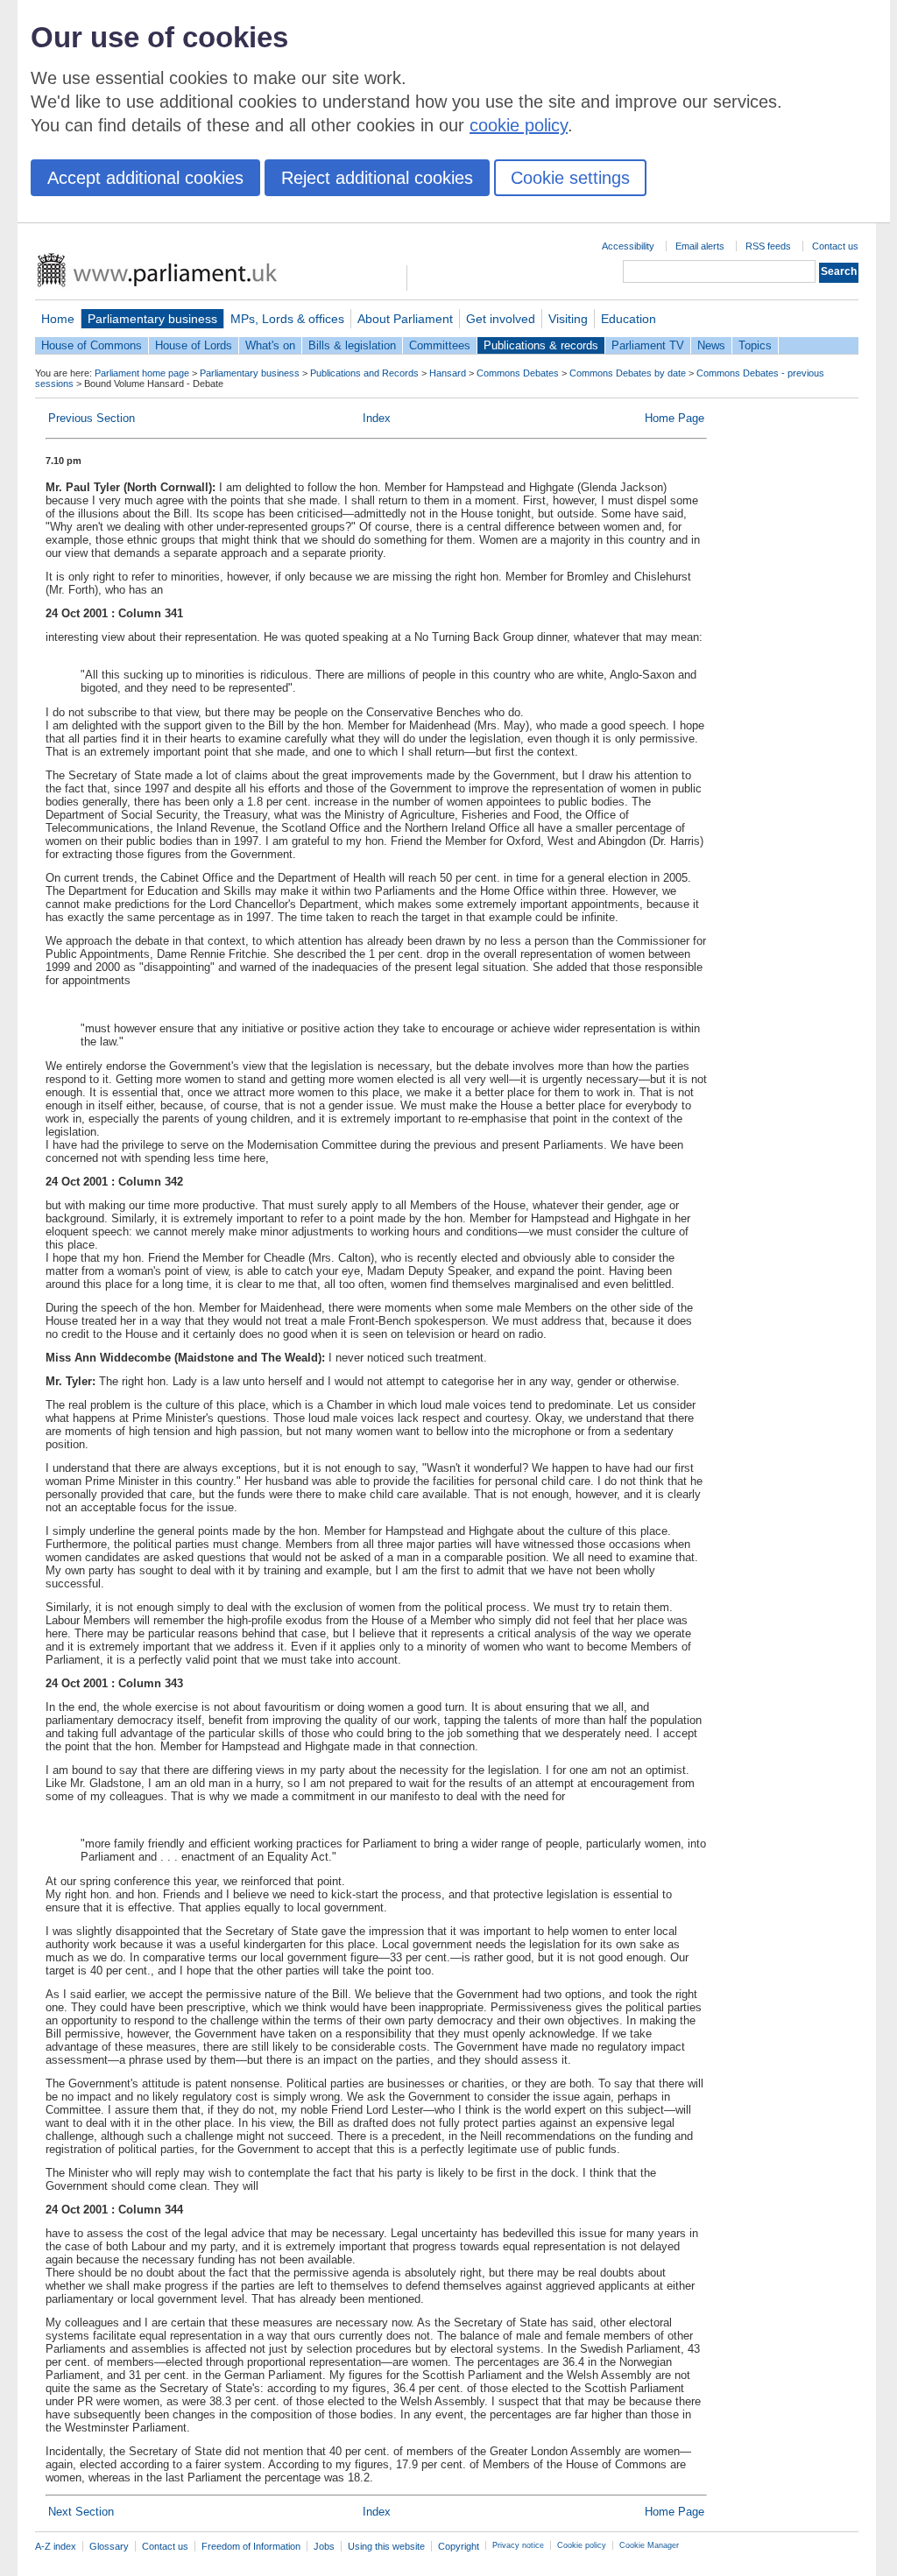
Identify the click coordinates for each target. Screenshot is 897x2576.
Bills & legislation (352, 345)
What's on (270, 345)
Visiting (568, 319)
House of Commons (92, 345)
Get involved (501, 319)
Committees (440, 345)
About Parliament (405, 319)
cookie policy (519, 125)
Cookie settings (570, 178)
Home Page (675, 418)
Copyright (459, 2546)
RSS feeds (768, 246)
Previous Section (92, 418)
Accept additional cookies (145, 178)
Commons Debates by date (628, 373)
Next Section (81, 2512)
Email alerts (700, 246)
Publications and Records (364, 373)
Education (629, 319)
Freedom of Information (251, 2546)
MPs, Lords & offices (287, 319)
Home (58, 319)
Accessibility (628, 246)
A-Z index (56, 2546)
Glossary (109, 2546)
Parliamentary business (152, 319)
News (711, 345)
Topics (755, 345)
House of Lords (194, 345)
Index (377, 418)
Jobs (324, 2546)
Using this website (386, 2546)
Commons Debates (518, 373)
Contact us (835, 246)
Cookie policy (582, 2545)
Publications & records (541, 345)
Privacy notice (518, 2545)
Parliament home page (142, 373)
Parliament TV (648, 345)
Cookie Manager (649, 2545)
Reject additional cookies (377, 178)
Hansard (448, 373)
